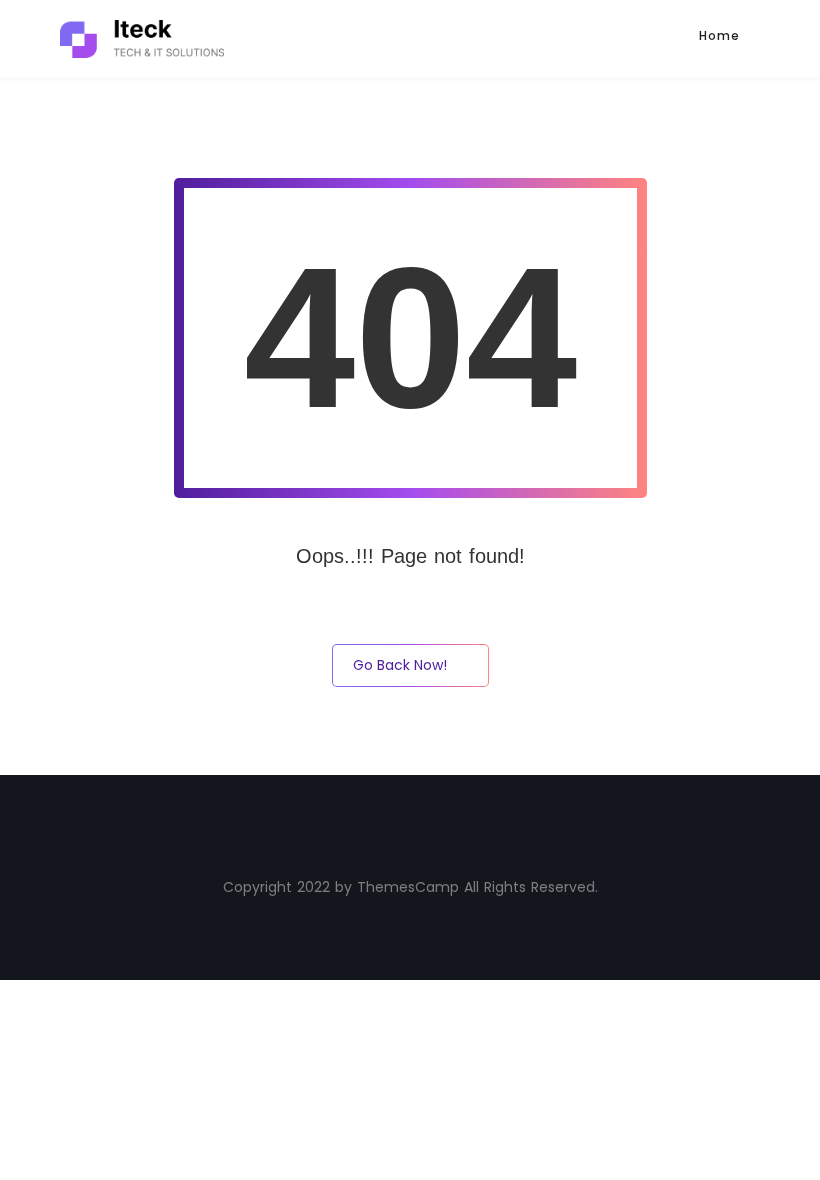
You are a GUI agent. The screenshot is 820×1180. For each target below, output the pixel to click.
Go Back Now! (400, 665)
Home (719, 35)
